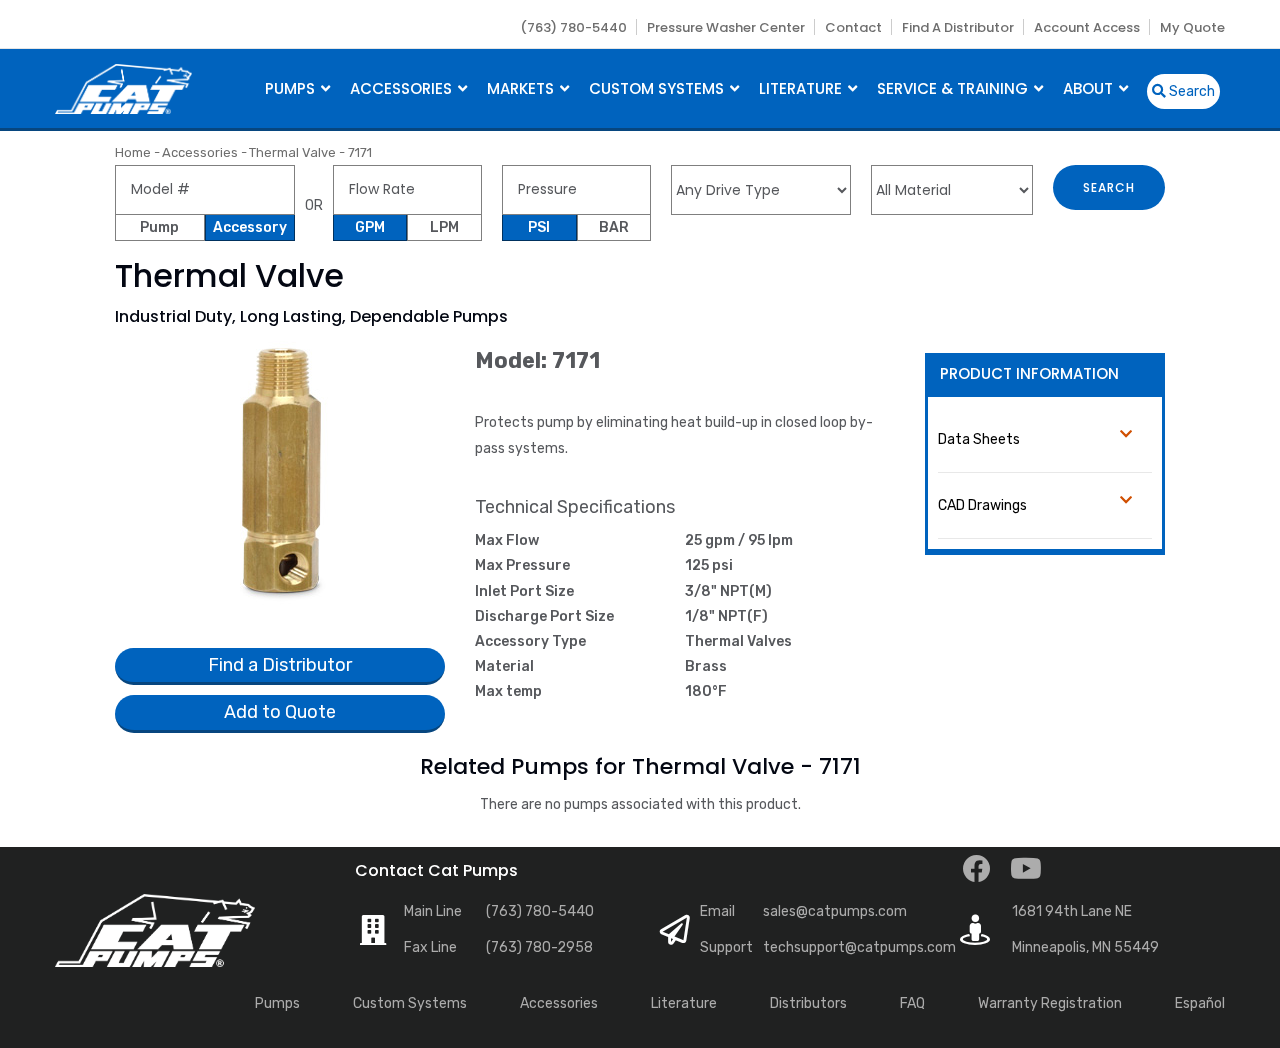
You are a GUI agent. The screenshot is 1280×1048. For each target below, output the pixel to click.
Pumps (292, 88)
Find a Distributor (958, 27)
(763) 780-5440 (573, 27)
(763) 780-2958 (539, 947)
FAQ (912, 1003)
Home (133, 152)
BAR (614, 227)
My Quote (1192, 27)
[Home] (123, 86)
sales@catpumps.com (835, 911)
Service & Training (954, 88)
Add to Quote (280, 712)
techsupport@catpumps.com (859, 947)
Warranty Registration (1050, 1003)
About (1090, 88)
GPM (370, 227)
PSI (539, 227)
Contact (853, 27)
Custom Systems (658, 88)
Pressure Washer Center (726, 27)
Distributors (808, 1003)
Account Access (1087, 27)
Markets (522, 88)
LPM (444, 227)
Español (1200, 1003)
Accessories (403, 88)
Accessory (250, 227)
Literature (802, 88)
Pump (159, 227)
